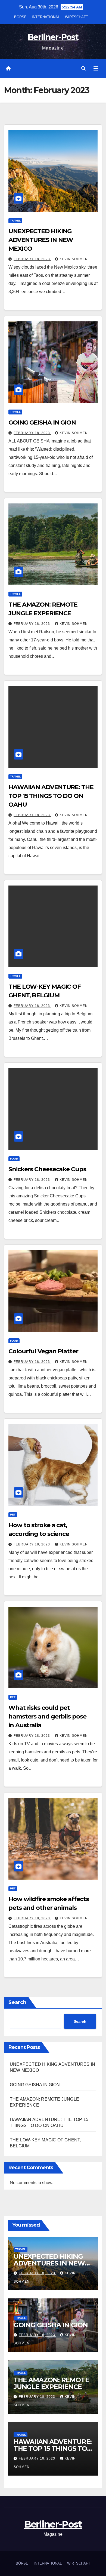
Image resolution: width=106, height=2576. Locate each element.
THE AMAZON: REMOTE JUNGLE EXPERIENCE (51, 2383)
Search (17, 2002)
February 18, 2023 (32, 259)
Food (14, 1159)
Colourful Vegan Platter (43, 1351)
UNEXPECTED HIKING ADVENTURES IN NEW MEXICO (41, 240)
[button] (83, 68)
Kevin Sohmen (74, 259)
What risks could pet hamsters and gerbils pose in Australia (47, 1716)
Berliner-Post (53, 37)
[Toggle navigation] (96, 69)
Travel (15, 221)
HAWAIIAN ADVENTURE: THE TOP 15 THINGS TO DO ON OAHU (51, 796)
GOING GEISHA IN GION (42, 422)
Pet (13, 1515)
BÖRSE (20, 17)
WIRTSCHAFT (77, 17)
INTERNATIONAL (46, 17)
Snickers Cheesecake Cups (47, 1169)
